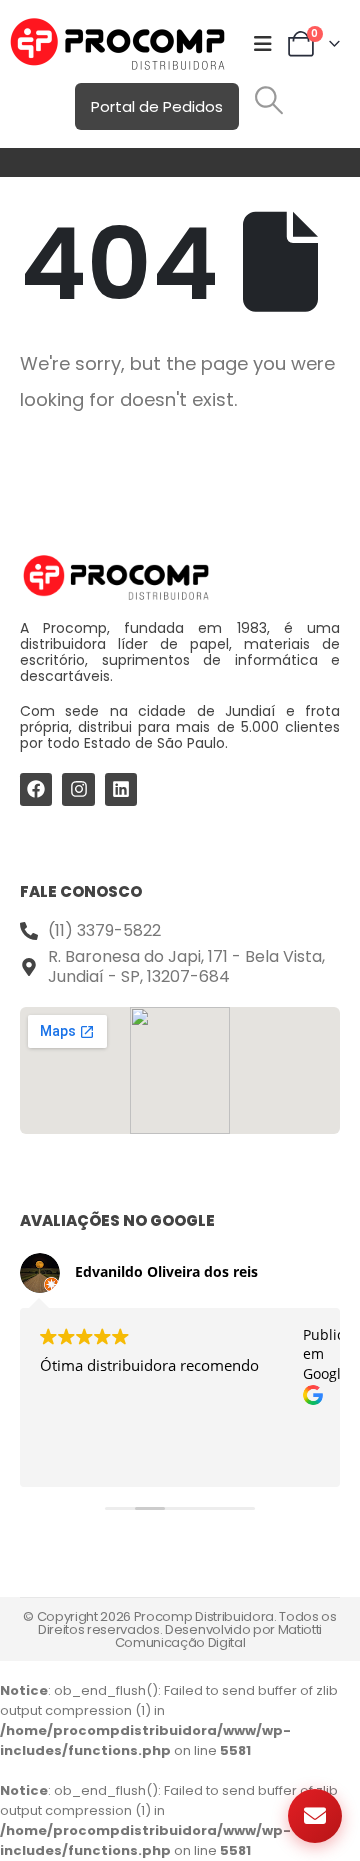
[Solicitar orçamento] (315, 1816)
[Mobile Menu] (263, 44)
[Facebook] (36, 789)
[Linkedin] (121, 789)
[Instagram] (78, 789)
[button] (269, 100)
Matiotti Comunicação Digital (218, 1636)
